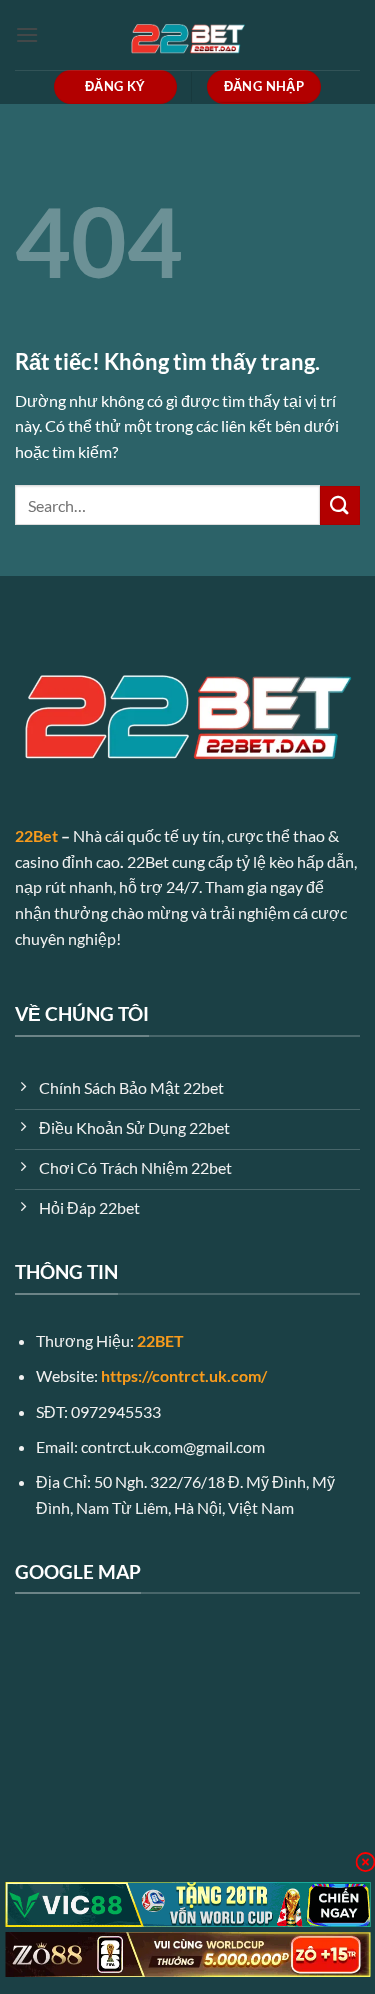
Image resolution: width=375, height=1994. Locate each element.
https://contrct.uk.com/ (184, 1375)
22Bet (36, 835)
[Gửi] (340, 505)
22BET (160, 1340)
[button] (27, 34)
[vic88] (187, 1904)
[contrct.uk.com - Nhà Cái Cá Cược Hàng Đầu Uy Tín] (188, 35)
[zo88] (187, 1954)
